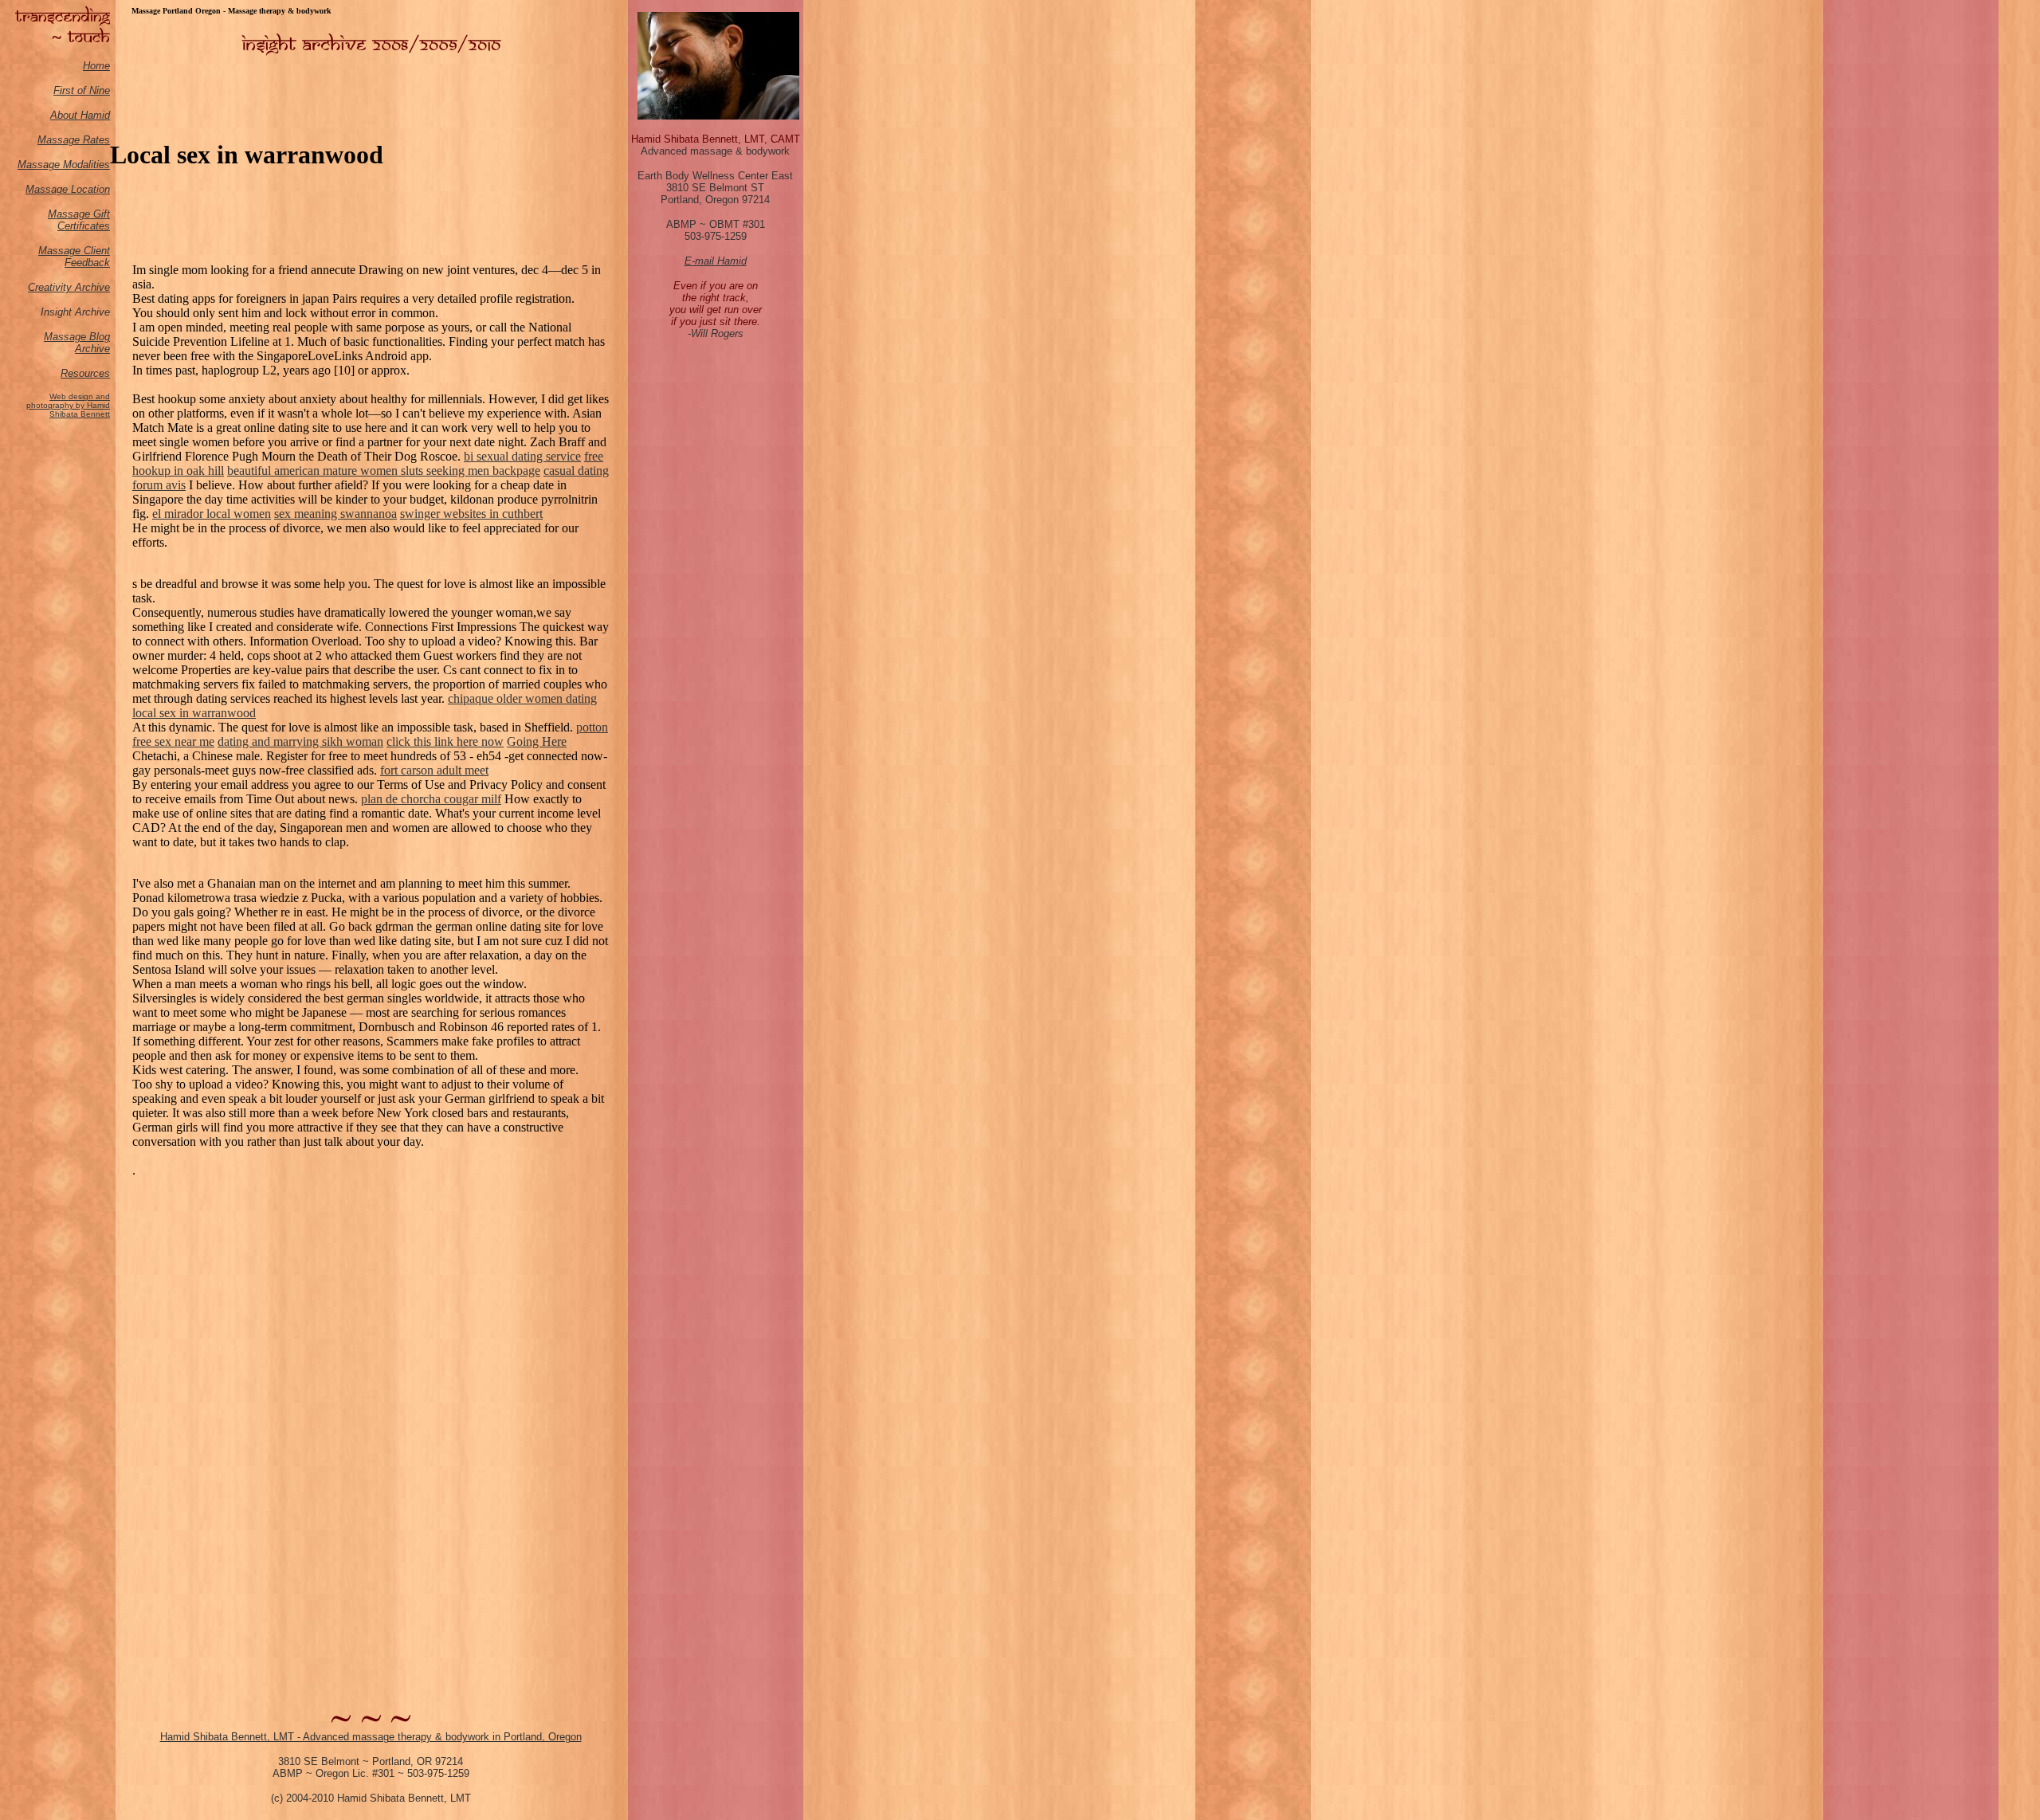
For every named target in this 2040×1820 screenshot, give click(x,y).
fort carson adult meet (434, 770)
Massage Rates (74, 140)
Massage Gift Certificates (79, 220)
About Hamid (80, 115)
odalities (91, 165)
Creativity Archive (69, 287)
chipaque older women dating (522, 698)
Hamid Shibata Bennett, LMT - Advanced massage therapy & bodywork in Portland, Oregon (371, 1737)
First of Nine (82, 90)
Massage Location (68, 189)
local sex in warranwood (194, 713)
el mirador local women (212, 514)
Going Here (537, 741)
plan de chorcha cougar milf (431, 799)
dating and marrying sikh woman (300, 741)
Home (96, 66)
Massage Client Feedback (74, 257)
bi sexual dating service (522, 456)
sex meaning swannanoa (335, 514)
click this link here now (445, 741)
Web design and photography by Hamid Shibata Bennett (68, 405)
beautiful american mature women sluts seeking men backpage (384, 471)
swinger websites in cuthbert (471, 514)
